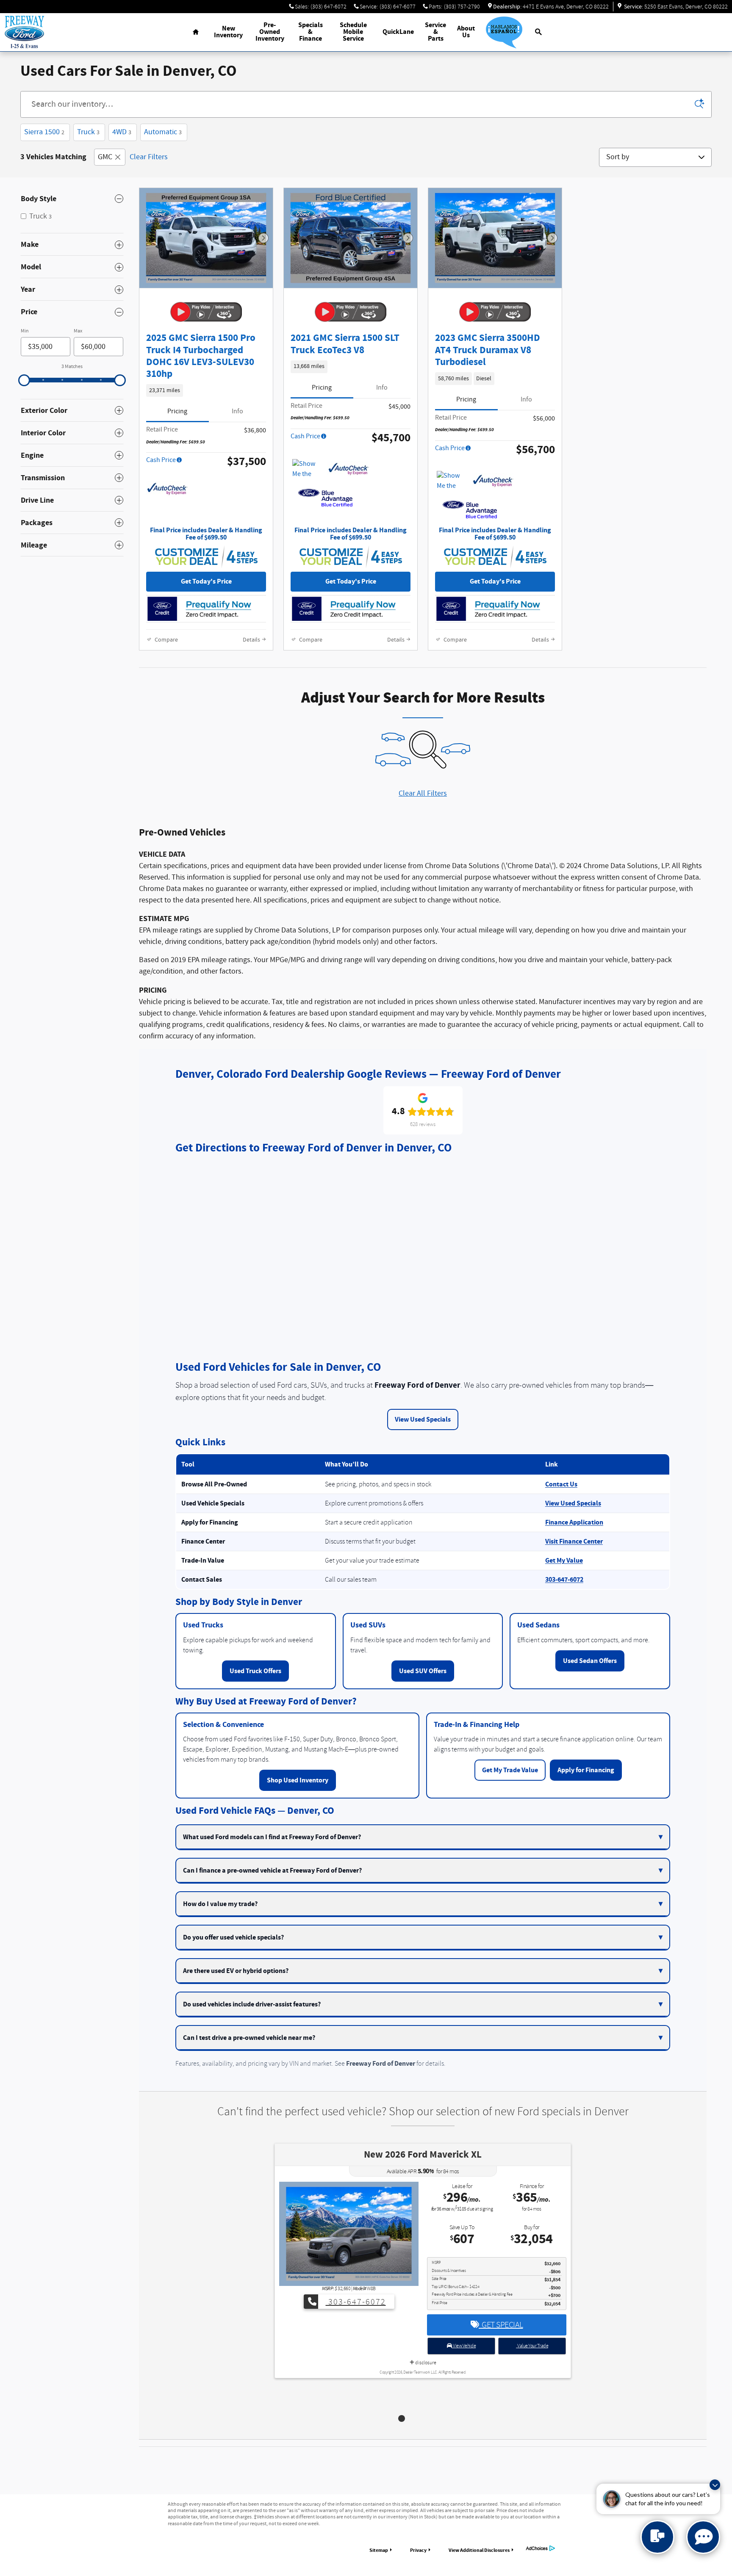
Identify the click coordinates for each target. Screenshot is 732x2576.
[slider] (24, 380)
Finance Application (574, 1522)
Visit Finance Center (574, 1541)
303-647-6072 (564, 1580)
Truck (88, 132)
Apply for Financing (586, 1770)
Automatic (163, 132)
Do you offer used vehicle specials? (233, 1937)
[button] (206, 390)
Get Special (501, 2348)
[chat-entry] (657, 2537)
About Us (466, 32)
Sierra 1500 (44, 132)
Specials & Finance (311, 32)
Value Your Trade (532, 2369)
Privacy (418, 2550)
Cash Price (161, 460)
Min (25, 331)
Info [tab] (237, 411)
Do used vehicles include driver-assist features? (252, 2004)
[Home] (24, 32)
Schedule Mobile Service (353, 32)
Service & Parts (435, 32)
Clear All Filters (423, 794)
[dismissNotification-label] (715, 2485)
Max (78, 331)
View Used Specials (423, 1419)
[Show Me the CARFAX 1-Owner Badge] (308, 469)
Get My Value (564, 1561)
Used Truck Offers (255, 1671)
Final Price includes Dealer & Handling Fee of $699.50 (206, 534)
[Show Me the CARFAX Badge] (453, 481)
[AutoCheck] (167, 489)
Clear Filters (149, 157)
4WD (122, 132)
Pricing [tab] (177, 411)
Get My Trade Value (510, 1770)
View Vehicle (464, 2369)
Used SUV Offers (423, 1671)
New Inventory (228, 32)
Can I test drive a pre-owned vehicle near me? (249, 2038)
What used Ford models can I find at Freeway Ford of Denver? (272, 1837)
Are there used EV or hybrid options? (236, 1971)
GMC (105, 157)
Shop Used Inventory (298, 1780)
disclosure (425, 2386)
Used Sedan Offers (590, 1661)
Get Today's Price (206, 582)
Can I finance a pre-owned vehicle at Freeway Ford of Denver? (272, 1870)
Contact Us (561, 1484)
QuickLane (398, 32)
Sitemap (379, 2550)
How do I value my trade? (220, 1904)
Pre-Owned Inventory (270, 32)
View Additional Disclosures (479, 2550)
